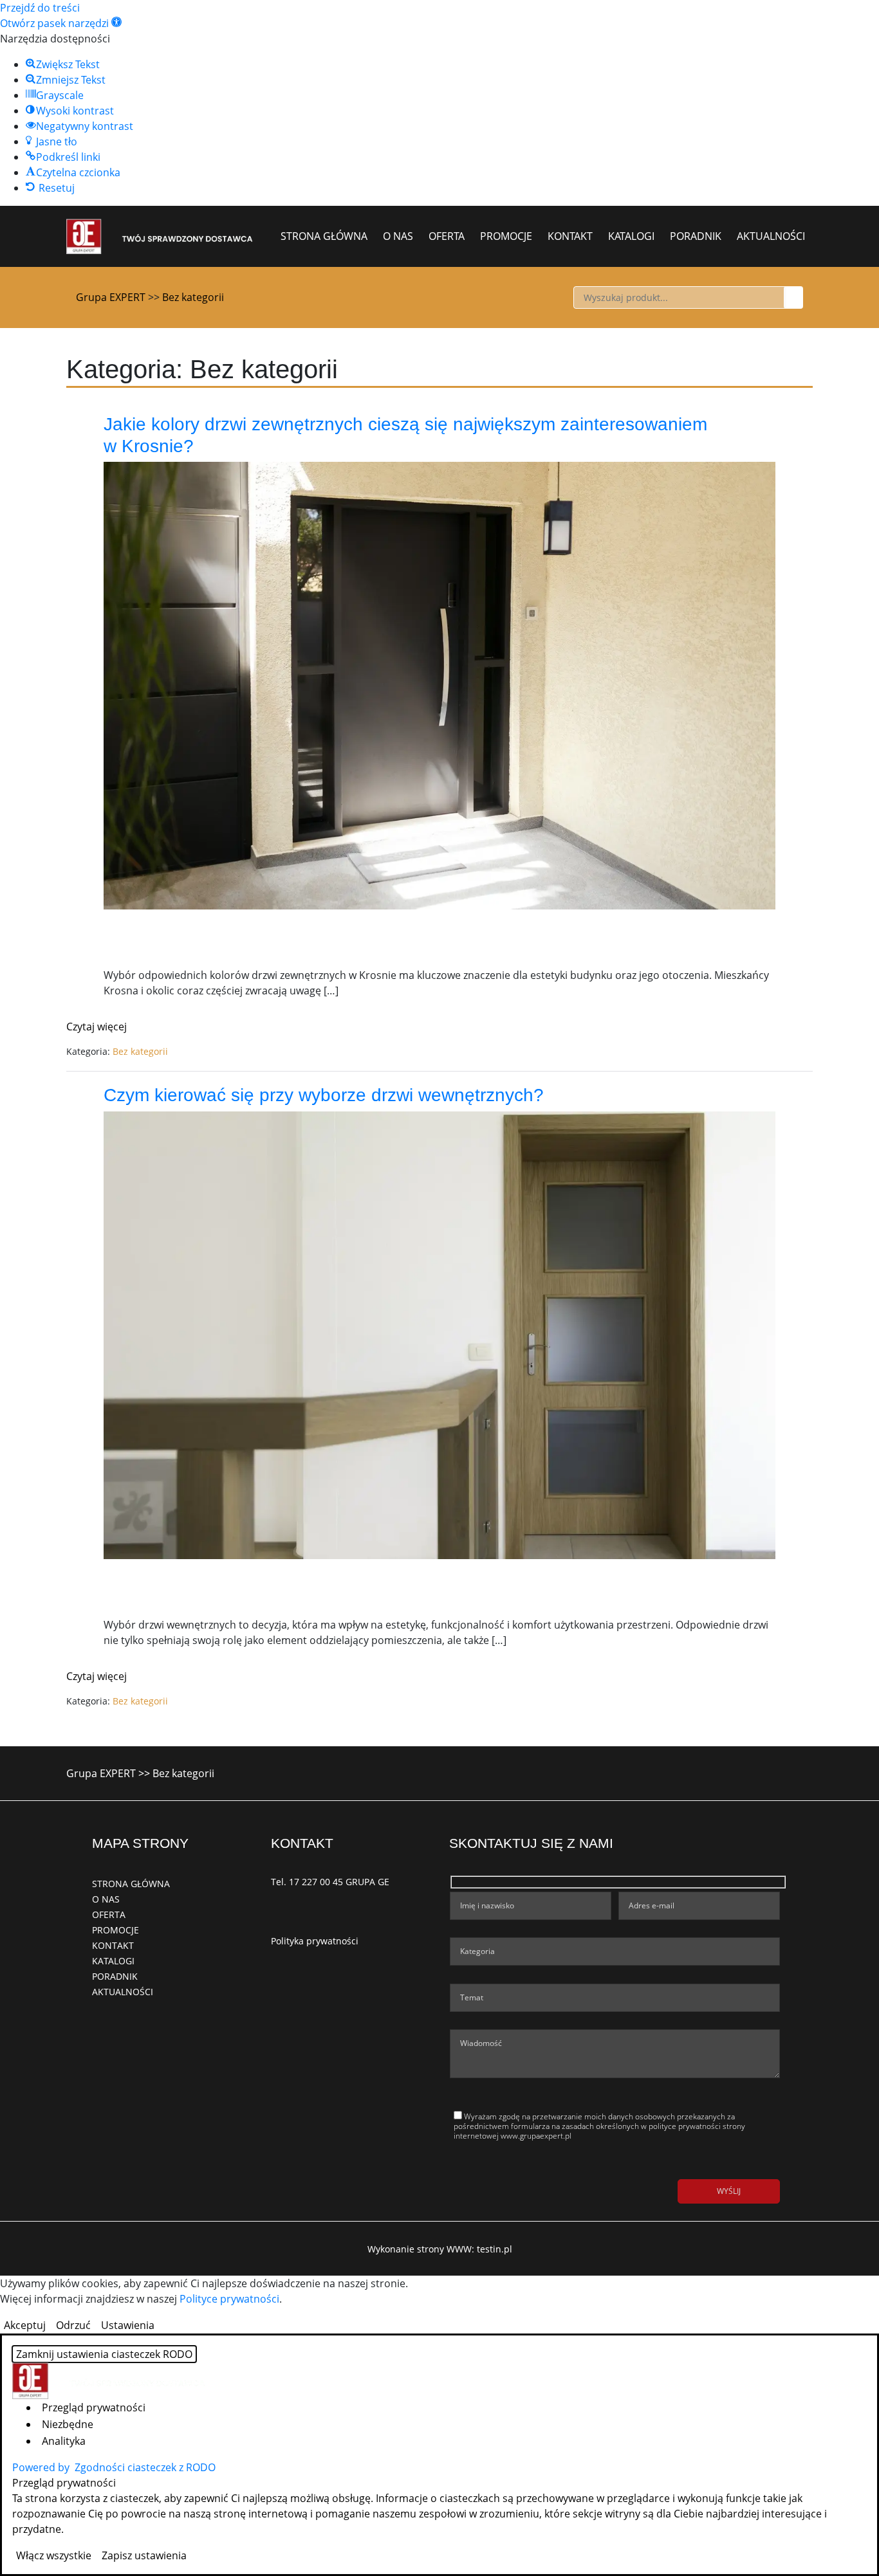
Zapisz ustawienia (144, 2555)
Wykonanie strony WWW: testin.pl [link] (440, 2249)
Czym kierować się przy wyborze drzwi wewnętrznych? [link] (324, 1095)
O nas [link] (398, 236)
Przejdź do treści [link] (40, 8)
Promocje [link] (506, 236)
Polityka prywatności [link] (315, 1941)
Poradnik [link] (696, 236)
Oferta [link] (447, 236)
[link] (61, 23)
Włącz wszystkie (54, 2555)
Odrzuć (73, 2325)
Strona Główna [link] (324, 236)
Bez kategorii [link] (140, 1051)
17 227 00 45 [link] (316, 1882)
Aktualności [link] (771, 236)
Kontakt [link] (570, 236)
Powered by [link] (114, 2467)
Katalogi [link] (631, 236)
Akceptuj (25, 2325)
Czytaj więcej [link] (97, 1027)
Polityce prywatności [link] (229, 2299)
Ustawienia (128, 2325)
